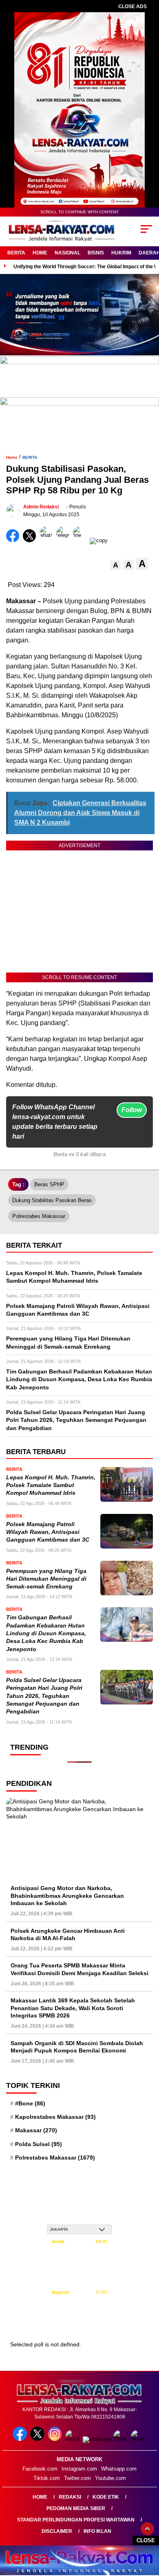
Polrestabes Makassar (39, 1216)
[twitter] (38, 2439)
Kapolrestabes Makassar (55, 2117)
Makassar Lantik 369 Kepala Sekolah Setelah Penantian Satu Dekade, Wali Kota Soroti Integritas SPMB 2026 (73, 2008)
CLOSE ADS (132, 7)
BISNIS (96, 253)
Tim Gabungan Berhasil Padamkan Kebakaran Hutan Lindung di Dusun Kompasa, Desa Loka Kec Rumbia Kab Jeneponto (46, 1633)
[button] (116, 565)
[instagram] (56, 2439)
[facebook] (21, 2439)
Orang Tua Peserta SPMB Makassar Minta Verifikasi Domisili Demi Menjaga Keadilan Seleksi (79, 1969)
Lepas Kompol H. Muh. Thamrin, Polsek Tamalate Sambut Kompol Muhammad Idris (51, 1485)
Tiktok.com (47, 2478)
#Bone (30, 2103)
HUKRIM (121, 253)
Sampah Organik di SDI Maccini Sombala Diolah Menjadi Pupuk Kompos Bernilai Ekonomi (77, 2047)
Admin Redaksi (41, 507)
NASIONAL (67, 253)
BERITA (16, 253)
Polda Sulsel (39, 2144)
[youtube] (73, 2439)
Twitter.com (77, 2478)
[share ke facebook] (14, 540)
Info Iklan (97, 2531)
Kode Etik (106, 2497)
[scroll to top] (147, 2529)
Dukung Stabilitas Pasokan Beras (52, 1200)
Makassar (36, 2130)
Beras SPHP (49, 1184)
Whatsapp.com (119, 2469)
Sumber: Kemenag (80, 2326)
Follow (132, 1110)
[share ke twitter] (31, 540)
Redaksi (70, 2497)
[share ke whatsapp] (48, 540)
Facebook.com (40, 2469)
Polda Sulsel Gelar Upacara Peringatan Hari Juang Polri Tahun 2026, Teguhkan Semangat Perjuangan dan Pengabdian (44, 1696)
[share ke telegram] (64, 540)
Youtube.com (110, 2478)
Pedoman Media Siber (76, 2508)
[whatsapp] (97, 2439)
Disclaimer (57, 2531)
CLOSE (146, 2540)
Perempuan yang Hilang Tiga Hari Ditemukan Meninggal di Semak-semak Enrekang (46, 1579)
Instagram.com (79, 2469)
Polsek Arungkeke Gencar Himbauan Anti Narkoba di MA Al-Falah (68, 1934)
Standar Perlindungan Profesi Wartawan (76, 2520)
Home (40, 2497)
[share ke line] (81, 540)
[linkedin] (139, 2439)
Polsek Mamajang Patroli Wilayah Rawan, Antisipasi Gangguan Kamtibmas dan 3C (48, 1532)
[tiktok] (121, 2439)
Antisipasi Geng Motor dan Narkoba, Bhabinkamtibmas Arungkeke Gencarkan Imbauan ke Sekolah (67, 1895)
